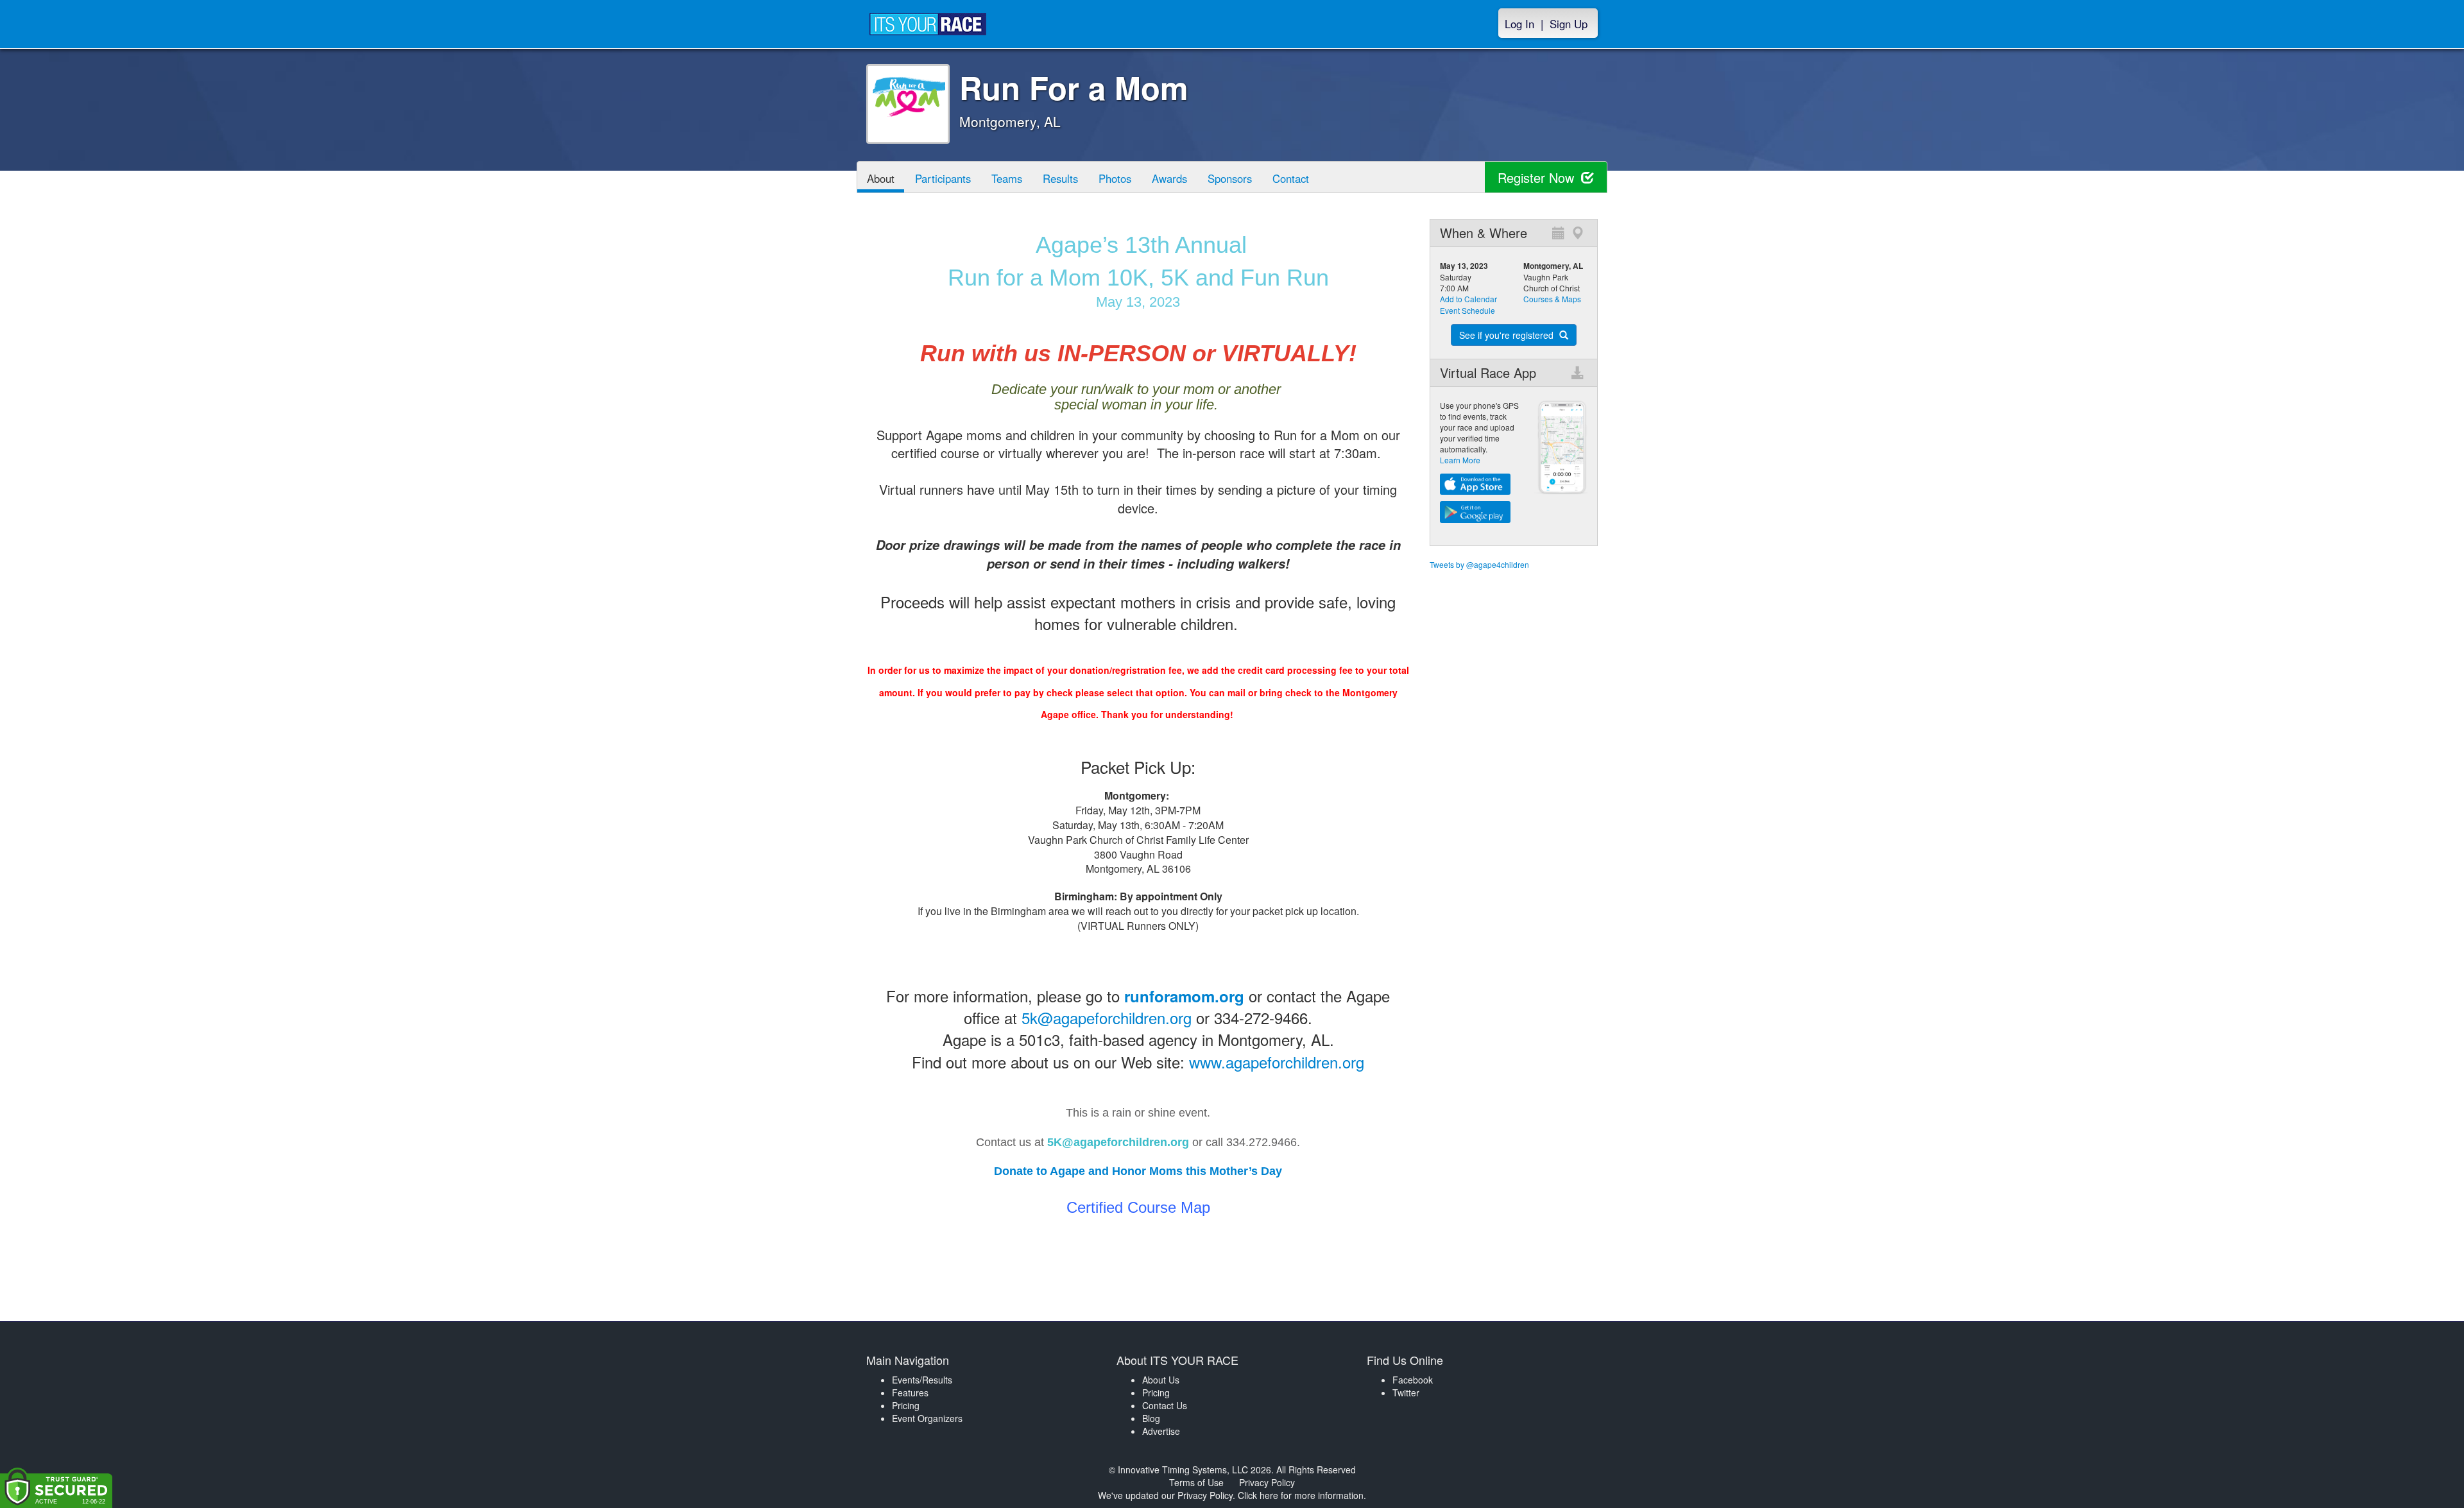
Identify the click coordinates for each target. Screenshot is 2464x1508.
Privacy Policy (1267, 1482)
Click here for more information (1301, 1495)
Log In (1519, 24)
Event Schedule (1467, 310)
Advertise (1161, 1431)
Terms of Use (1196, 1482)
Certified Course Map (1138, 1207)
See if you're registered (1508, 335)
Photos (1115, 178)
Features (910, 1392)
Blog (1151, 1418)
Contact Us (1165, 1405)
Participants (943, 178)
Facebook (1413, 1380)
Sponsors (1230, 178)
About (881, 178)
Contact (1291, 178)
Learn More (1460, 460)
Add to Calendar (1468, 299)
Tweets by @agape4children (1479, 564)
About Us (1161, 1380)
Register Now (1538, 177)
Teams (1007, 178)
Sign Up (1569, 24)
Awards (1169, 178)
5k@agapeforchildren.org (1107, 1017)
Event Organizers (927, 1418)
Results (1060, 178)
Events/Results (922, 1380)
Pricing (906, 1405)
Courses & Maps (1552, 299)
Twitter (1406, 1392)
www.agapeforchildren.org (1277, 1062)
